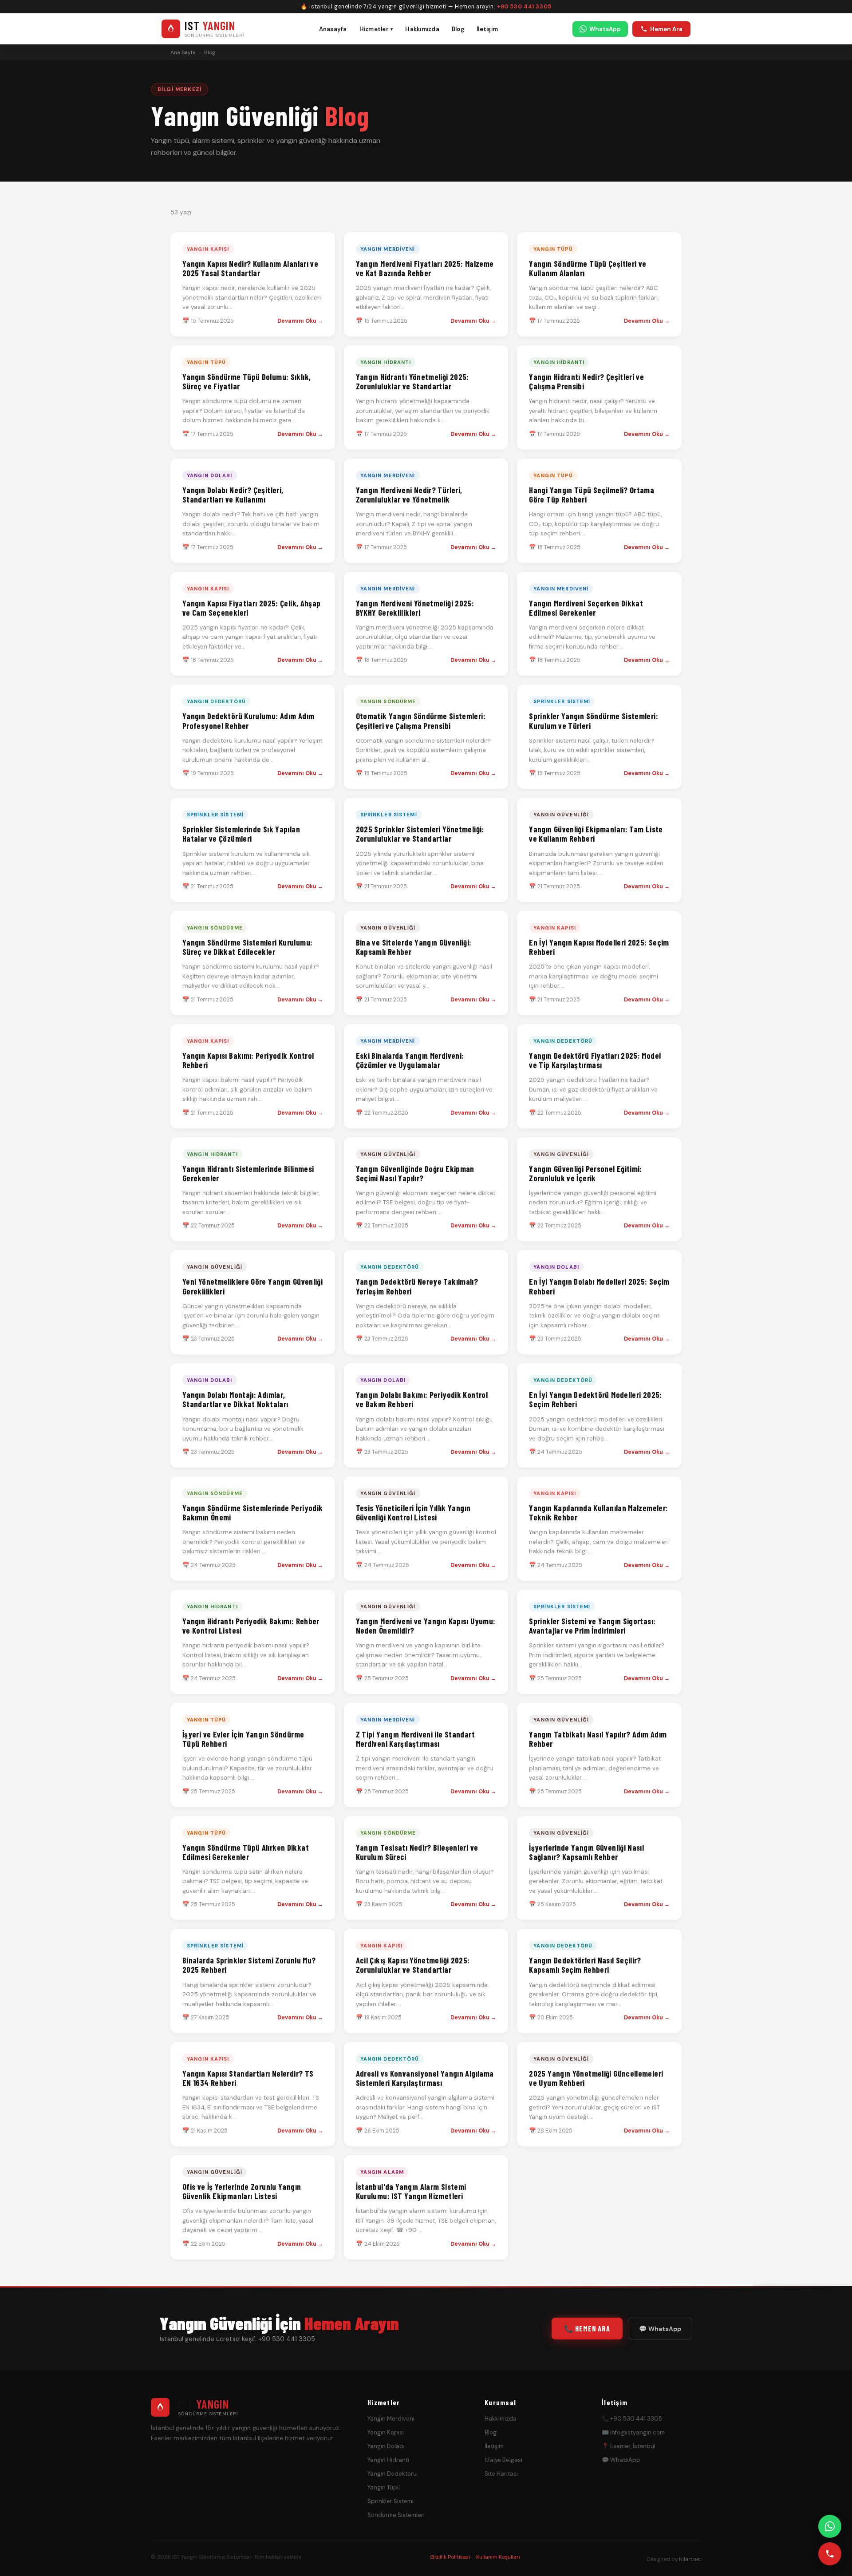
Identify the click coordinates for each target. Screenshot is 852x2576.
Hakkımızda (422, 29)
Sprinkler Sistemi (390, 2501)
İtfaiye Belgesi (503, 2460)
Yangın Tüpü (384, 2487)
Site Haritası (501, 2474)
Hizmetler (376, 29)
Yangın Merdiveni (391, 2419)
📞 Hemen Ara (587, 2328)
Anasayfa (333, 29)
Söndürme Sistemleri (396, 2515)
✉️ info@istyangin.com (633, 2432)
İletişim (487, 29)
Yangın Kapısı (386, 2432)
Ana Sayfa (183, 52)
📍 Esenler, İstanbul (629, 2446)
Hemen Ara (666, 29)
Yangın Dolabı (386, 2446)
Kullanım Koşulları (498, 2557)
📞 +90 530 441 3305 (632, 2419)
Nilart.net (690, 2559)
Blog (458, 29)
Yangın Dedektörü (392, 2474)
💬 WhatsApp (660, 2329)
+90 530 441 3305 (524, 7)
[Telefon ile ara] (830, 2554)
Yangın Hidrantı (388, 2460)
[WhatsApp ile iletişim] (830, 2526)
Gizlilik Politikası (450, 2557)
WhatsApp (605, 29)
